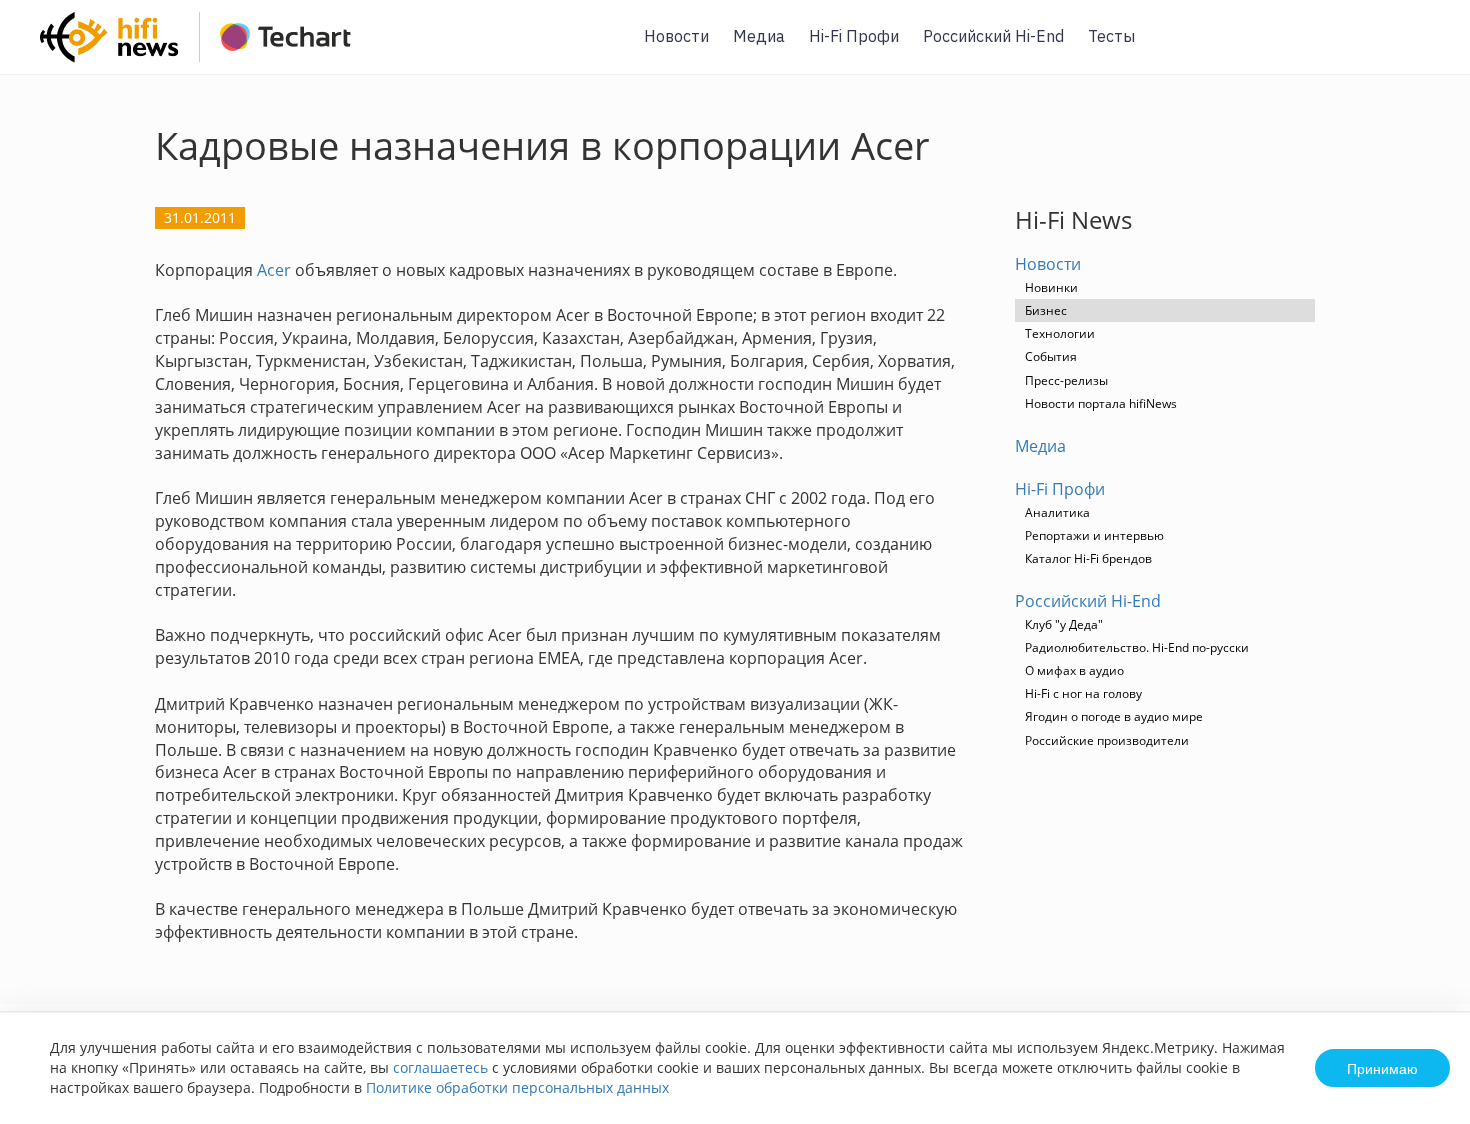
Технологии (1060, 333)
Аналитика (1057, 512)
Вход (1424, 48)
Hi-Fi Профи (854, 36)
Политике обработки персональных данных (517, 1087)
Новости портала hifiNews (1101, 403)
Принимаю (1382, 1068)
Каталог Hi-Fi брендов (1088, 558)
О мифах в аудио (1074, 670)
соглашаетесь (440, 1067)
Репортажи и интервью (1094, 535)
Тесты (1111, 36)
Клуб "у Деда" (1064, 624)
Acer (274, 270)
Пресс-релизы (1066, 380)
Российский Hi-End (993, 36)
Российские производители (1107, 740)
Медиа (759, 36)
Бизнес (1046, 310)
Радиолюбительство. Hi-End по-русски (1137, 647)
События (1051, 356)
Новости (676, 36)
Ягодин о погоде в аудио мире (1114, 716)
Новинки (1051, 287)
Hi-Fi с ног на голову (1083, 693)
